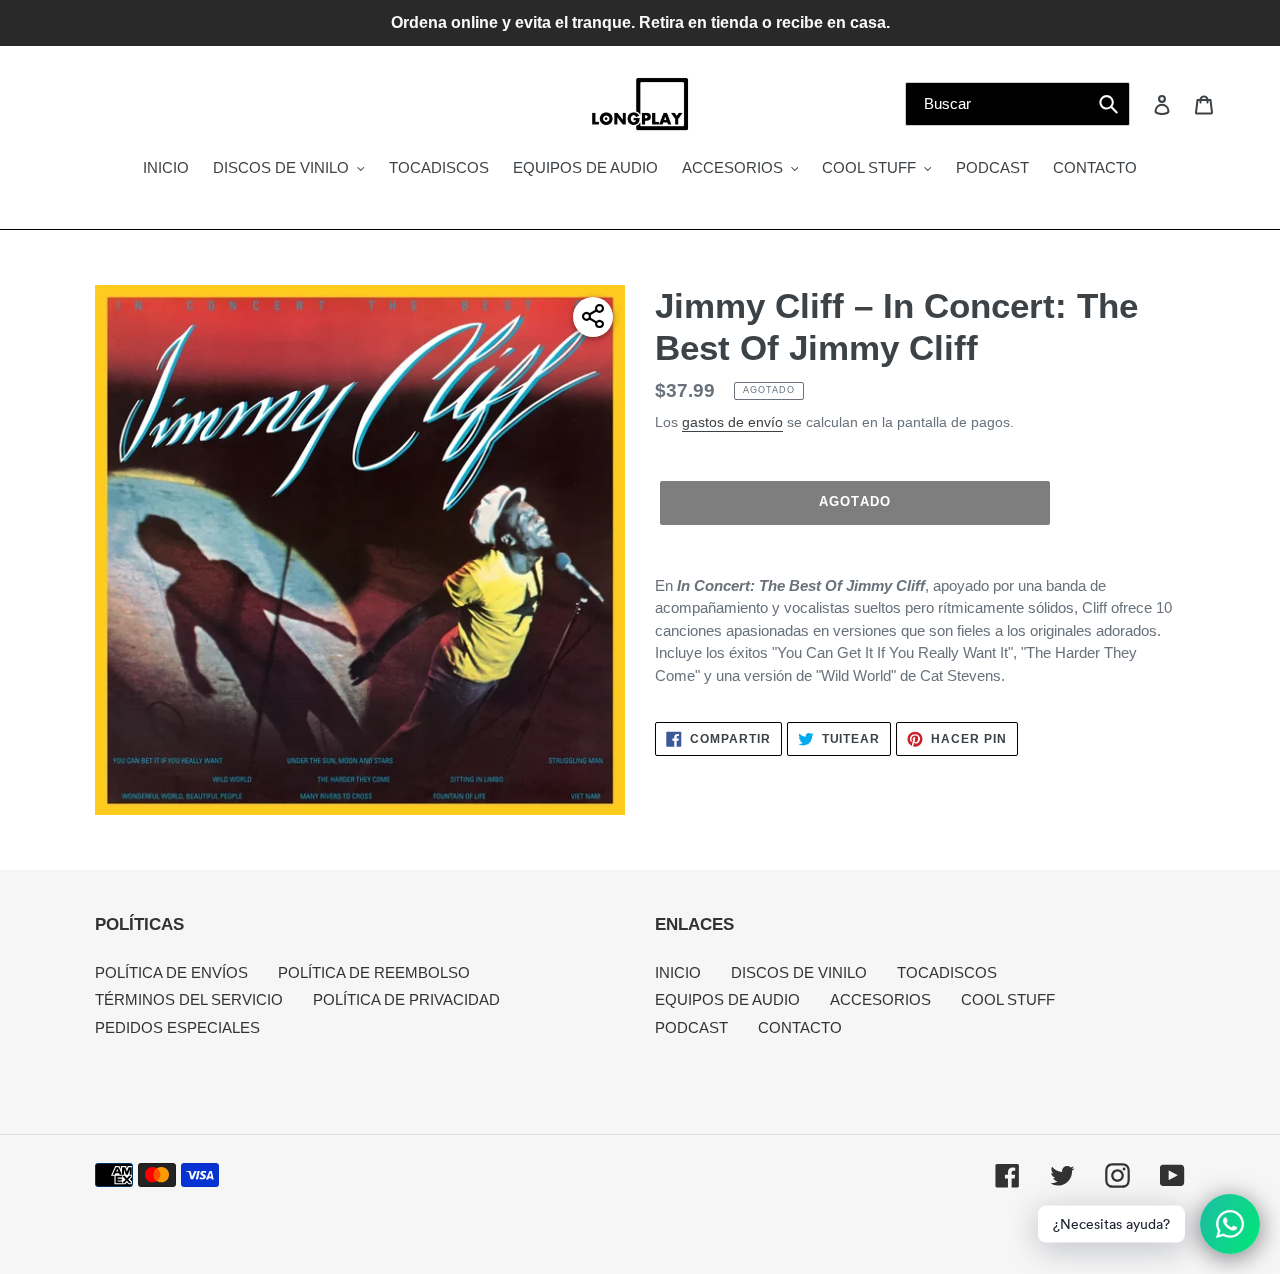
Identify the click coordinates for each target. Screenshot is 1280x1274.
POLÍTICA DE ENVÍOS (171, 972)
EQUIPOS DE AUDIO (727, 999)
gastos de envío (732, 422)
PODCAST (691, 1027)
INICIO (678, 972)
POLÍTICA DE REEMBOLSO (374, 972)
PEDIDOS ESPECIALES (177, 1027)
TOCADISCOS (947, 972)
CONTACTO (800, 1027)
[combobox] (1017, 104)
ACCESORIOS (880, 999)
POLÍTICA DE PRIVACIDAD (406, 999)
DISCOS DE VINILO (799, 972)
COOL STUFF (1008, 999)
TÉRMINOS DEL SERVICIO (189, 999)
